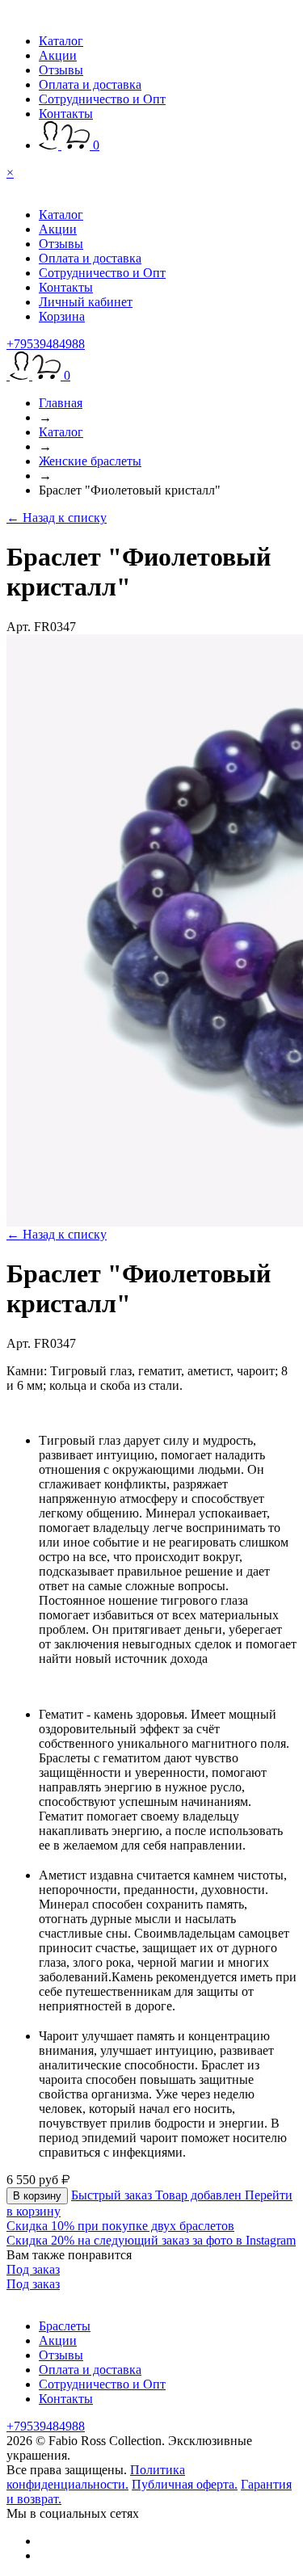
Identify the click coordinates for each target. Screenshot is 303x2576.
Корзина (62, 316)
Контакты (66, 114)
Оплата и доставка (90, 84)
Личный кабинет (86, 302)
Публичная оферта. (185, 2484)
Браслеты (65, 2326)
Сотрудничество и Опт (102, 99)
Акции (58, 55)
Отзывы (61, 70)
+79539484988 (46, 344)
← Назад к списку (57, 518)
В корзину (37, 2196)
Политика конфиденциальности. (96, 2477)
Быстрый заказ (113, 2195)
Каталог (61, 41)
